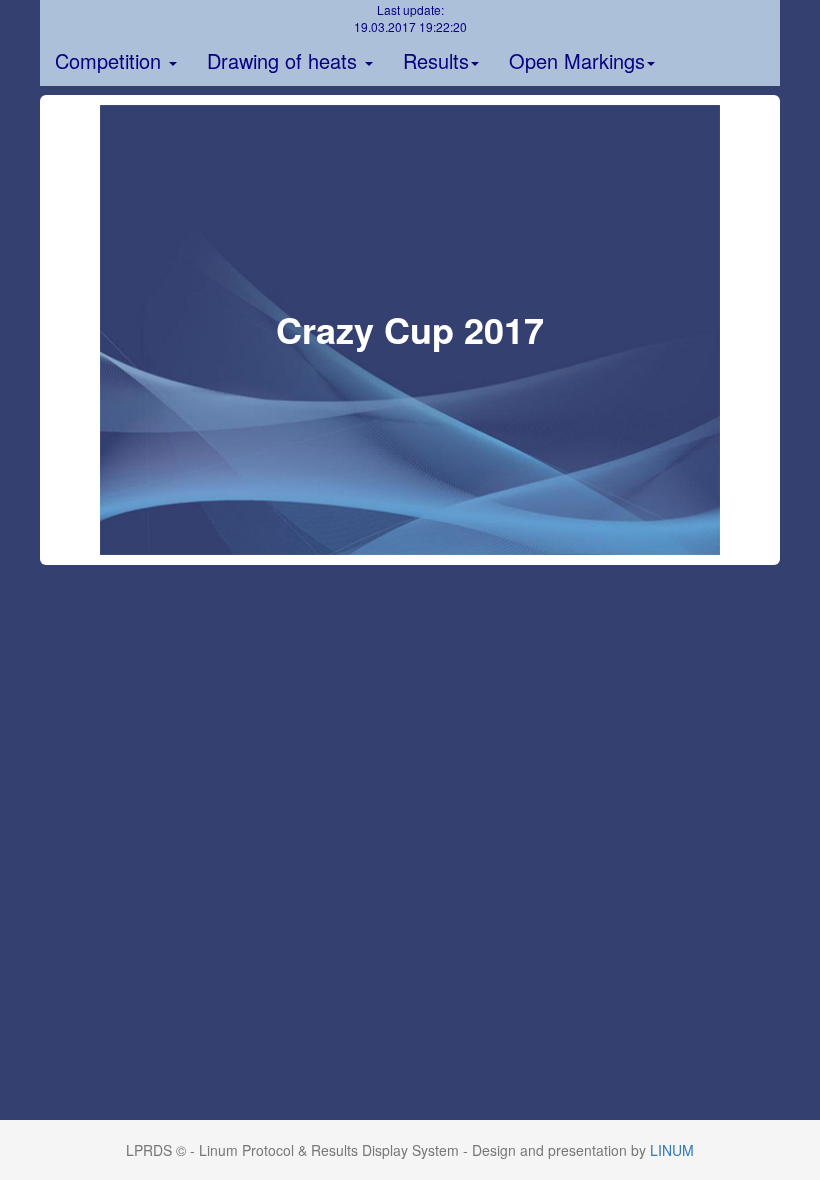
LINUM (672, 1150)
